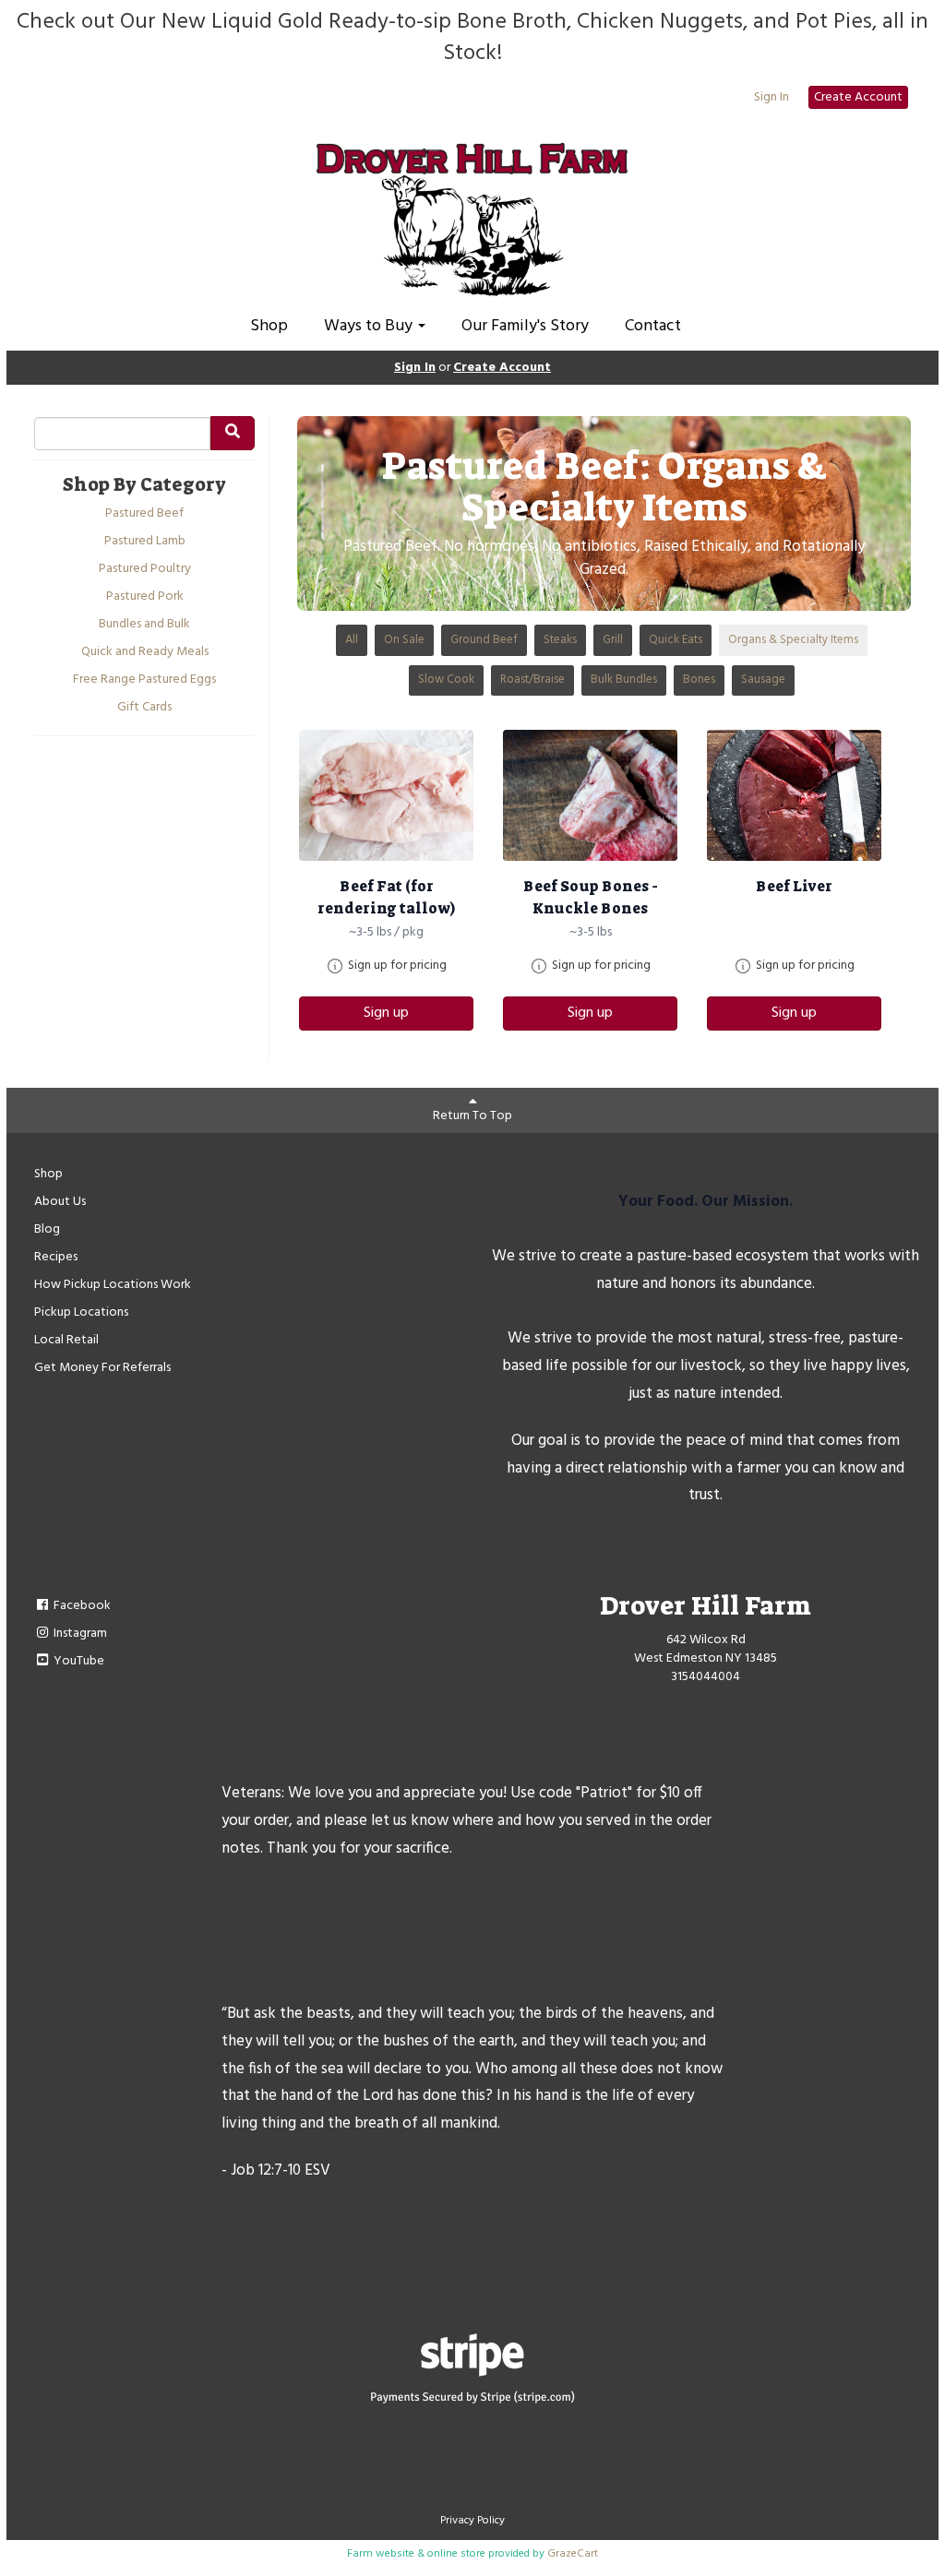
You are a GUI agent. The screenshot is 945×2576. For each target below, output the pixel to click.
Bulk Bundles (624, 680)
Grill (613, 640)
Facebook (81, 1606)
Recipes (56, 1257)
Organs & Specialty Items (793, 640)
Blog (47, 1229)
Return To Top (472, 1116)
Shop (269, 326)
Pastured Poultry (145, 569)
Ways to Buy (370, 326)
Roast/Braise (532, 680)
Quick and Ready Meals (145, 652)
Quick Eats (676, 640)
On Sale (404, 640)
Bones (699, 680)
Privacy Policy (472, 2521)
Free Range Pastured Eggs (144, 680)
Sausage (763, 680)
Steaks (560, 640)
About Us (60, 1202)
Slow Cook (446, 680)
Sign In (772, 98)
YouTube (78, 1661)
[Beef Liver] (794, 795)
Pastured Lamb (145, 542)
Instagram (79, 1634)
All (352, 640)
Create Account (858, 97)
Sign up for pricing (397, 966)
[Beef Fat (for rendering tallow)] (386, 795)
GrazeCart (573, 2554)
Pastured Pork (145, 597)
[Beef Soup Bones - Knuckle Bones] (590, 795)
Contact (653, 326)
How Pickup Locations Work (113, 1285)
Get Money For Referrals (102, 1368)
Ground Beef (484, 640)
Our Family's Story (525, 326)
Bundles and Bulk (144, 625)
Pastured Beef (144, 514)
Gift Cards (144, 708)
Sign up (386, 1013)
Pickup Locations (81, 1312)
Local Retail (66, 1340)
